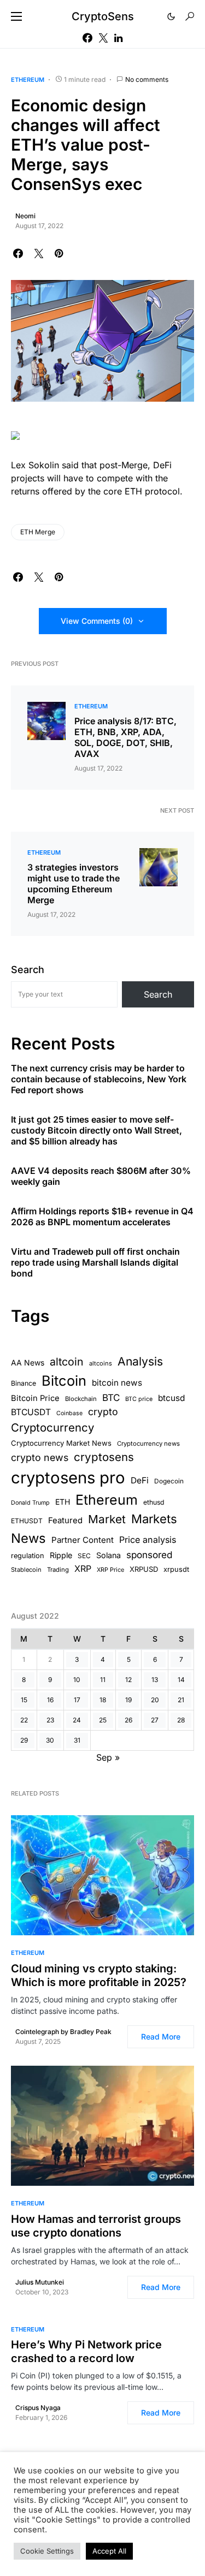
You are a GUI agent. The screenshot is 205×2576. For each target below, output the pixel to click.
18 (103, 1700)
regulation (28, 1556)
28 (181, 1720)
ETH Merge (38, 532)
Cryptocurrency (52, 1427)
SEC (84, 1556)
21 (181, 1700)
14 (181, 1680)
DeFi (140, 1480)
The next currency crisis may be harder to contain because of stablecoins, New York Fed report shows (99, 1079)
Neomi (25, 216)
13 (155, 1680)
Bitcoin (64, 1381)
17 (77, 1700)
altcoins (101, 1363)
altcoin (67, 1362)
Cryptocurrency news (148, 1444)
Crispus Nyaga (38, 2408)
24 (77, 1720)
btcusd (171, 1398)
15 (24, 1700)
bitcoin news (117, 1383)
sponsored (149, 1555)
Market (107, 1519)
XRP (83, 1569)
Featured (65, 1520)
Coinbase (69, 1413)
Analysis (140, 1361)
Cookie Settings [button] (47, 2551)
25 (103, 1720)
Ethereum (28, 80)
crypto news (40, 1457)
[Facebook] (87, 38)
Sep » (108, 1757)
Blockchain (81, 1399)
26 (128, 1720)
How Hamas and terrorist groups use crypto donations (96, 2226)
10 (77, 1680)
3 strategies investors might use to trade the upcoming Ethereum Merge (74, 884)
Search (28, 970)
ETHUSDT (27, 1521)
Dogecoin (169, 1481)
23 (50, 1720)
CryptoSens (103, 16)
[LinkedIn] (118, 38)
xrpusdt (176, 1569)
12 (128, 1680)
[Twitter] (103, 38)
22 (24, 1720)
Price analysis (148, 1540)
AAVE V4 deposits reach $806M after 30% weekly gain (101, 1176)
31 (77, 1740)
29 (24, 1740)
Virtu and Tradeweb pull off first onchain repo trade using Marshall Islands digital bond (95, 1262)
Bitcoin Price (35, 1398)
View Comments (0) (97, 621)
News (28, 1538)
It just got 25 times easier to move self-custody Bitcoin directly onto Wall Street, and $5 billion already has (96, 1130)
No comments (147, 79)
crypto (103, 1412)
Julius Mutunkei (40, 2282)
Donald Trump (30, 1503)
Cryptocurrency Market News (61, 1443)
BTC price (139, 1399)
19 (128, 1700)
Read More (161, 2037)
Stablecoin (26, 1570)
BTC (111, 1398)
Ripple (61, 1555)
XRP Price (110, 1570)
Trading (58, 1570)
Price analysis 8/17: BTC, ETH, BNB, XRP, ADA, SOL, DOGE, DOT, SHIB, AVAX (125, 737)
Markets (154, 1519)
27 (155, 1720)
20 (155, 1700)
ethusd (154, 1502)
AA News (28, 1362)
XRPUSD (144, 1569)
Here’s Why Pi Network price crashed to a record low (86, 2351)
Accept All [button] (109, 2551)
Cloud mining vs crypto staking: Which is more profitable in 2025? (99, 1975)
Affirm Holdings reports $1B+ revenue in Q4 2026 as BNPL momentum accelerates (102, 1217)
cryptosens (104, 1457)
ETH (63, 1502)
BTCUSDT (31, 1412)
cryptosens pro (68, 1478)
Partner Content (83, 1540)
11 (103, 1680)
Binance (24, 1383)
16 (50, 1700)
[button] (16, 16)
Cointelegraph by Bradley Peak (63, 2032)
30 (50, 1740)
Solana (109, 1555)
